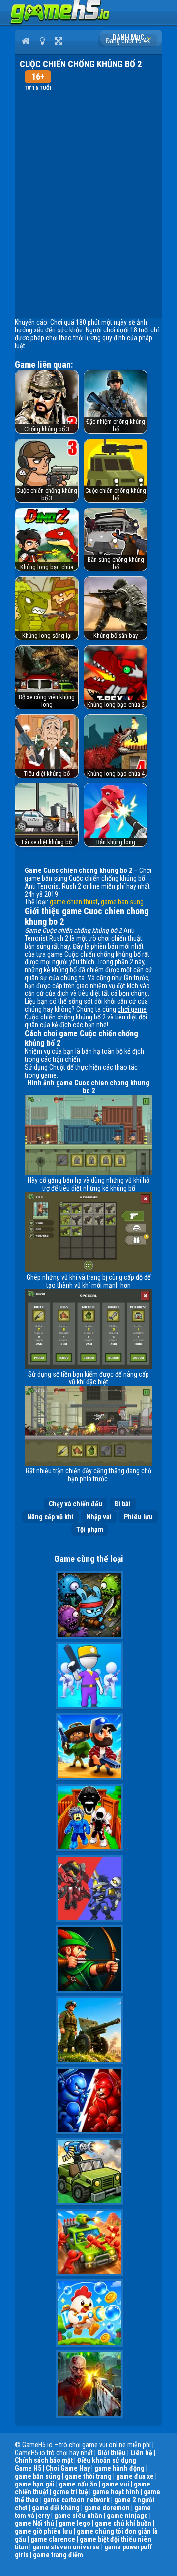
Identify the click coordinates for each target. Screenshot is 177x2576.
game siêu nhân (78, 2516)
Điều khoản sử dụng (107, 2460)
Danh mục (129, 37)
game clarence (53, 2539)
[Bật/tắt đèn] (42, 41)
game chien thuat (74, 902)
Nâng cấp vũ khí (50, 1517)
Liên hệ (141, 2453)
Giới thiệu (112, 2453)
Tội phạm (90, 1529)
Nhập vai (99, 1517)
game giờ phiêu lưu (44, 2531)
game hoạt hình (116, 2492)
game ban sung (122, 902)
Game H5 (28, 2468)
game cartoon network (76, 2500)
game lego (74, 2523)
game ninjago (127, 2516)
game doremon (107, 2508)
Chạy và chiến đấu (75, 1504)
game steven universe (66, 2547)
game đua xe (135, 2476)
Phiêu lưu (138, 1517)
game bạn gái (35, 2484)
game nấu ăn (78, 2484)
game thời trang (88, 2476)
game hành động (119, 2468)
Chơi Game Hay (68, 2468)
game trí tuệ (70, 2492)
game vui (116, 2484)
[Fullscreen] (58, 41)
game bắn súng (38, 2476)
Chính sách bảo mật (44, 2460)
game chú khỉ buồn (123, 2523)
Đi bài (123, 1504)
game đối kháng (56, 2508)
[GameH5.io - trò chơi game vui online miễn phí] (60, 22)
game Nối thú (34, 2523)
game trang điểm (58, 2555)
